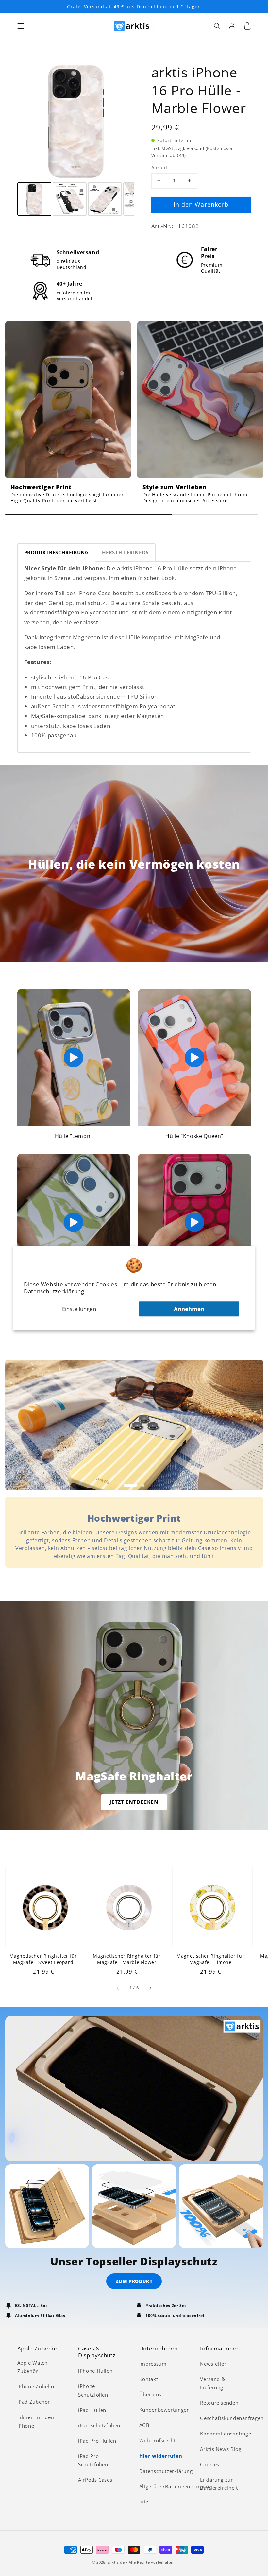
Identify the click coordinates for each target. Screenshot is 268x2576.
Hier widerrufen (161, 2456)
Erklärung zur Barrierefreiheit (219, 2484)
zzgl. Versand (190, 149)
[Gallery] (76, 141)
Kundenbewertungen (165, 2410)
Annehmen (189, 1309)
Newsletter (213, 2364)
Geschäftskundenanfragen (232, 2418)
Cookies (209, 2464)
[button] (21, 26)
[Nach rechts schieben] (150, 1988)
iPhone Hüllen (95, 2371)
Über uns (150, 2394)
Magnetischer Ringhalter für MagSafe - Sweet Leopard (43, 1959)
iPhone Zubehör (37, 2386)
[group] (68, 415)
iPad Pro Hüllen (97, 2441)
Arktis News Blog (221, 2449)
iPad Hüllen (92, 2410)
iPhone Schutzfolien (93, 2390)
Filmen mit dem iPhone (37, 2421)
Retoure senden (219, 2403)
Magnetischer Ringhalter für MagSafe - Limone (210, 1959)
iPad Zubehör (34, 2402)
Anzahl (159, 167)
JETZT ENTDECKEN (134, 1802)
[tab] (57, 552)
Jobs (144, 2501)
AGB (144, 2425)
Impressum (153, 2364)
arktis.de (116, 2562)
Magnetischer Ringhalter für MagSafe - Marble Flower (127, 1959)
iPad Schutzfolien (99, 2425)
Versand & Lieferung (213, 2383)
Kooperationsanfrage (226, 2434)
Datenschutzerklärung (54, 1291)
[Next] (125, 122)
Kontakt (149, 2379)
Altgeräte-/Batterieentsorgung (176, 2486)
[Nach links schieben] (118, 1988)
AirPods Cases (95, 2480)
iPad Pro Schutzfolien (93, 2460)
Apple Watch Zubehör (33, 2367)
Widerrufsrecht (158, 2440)
